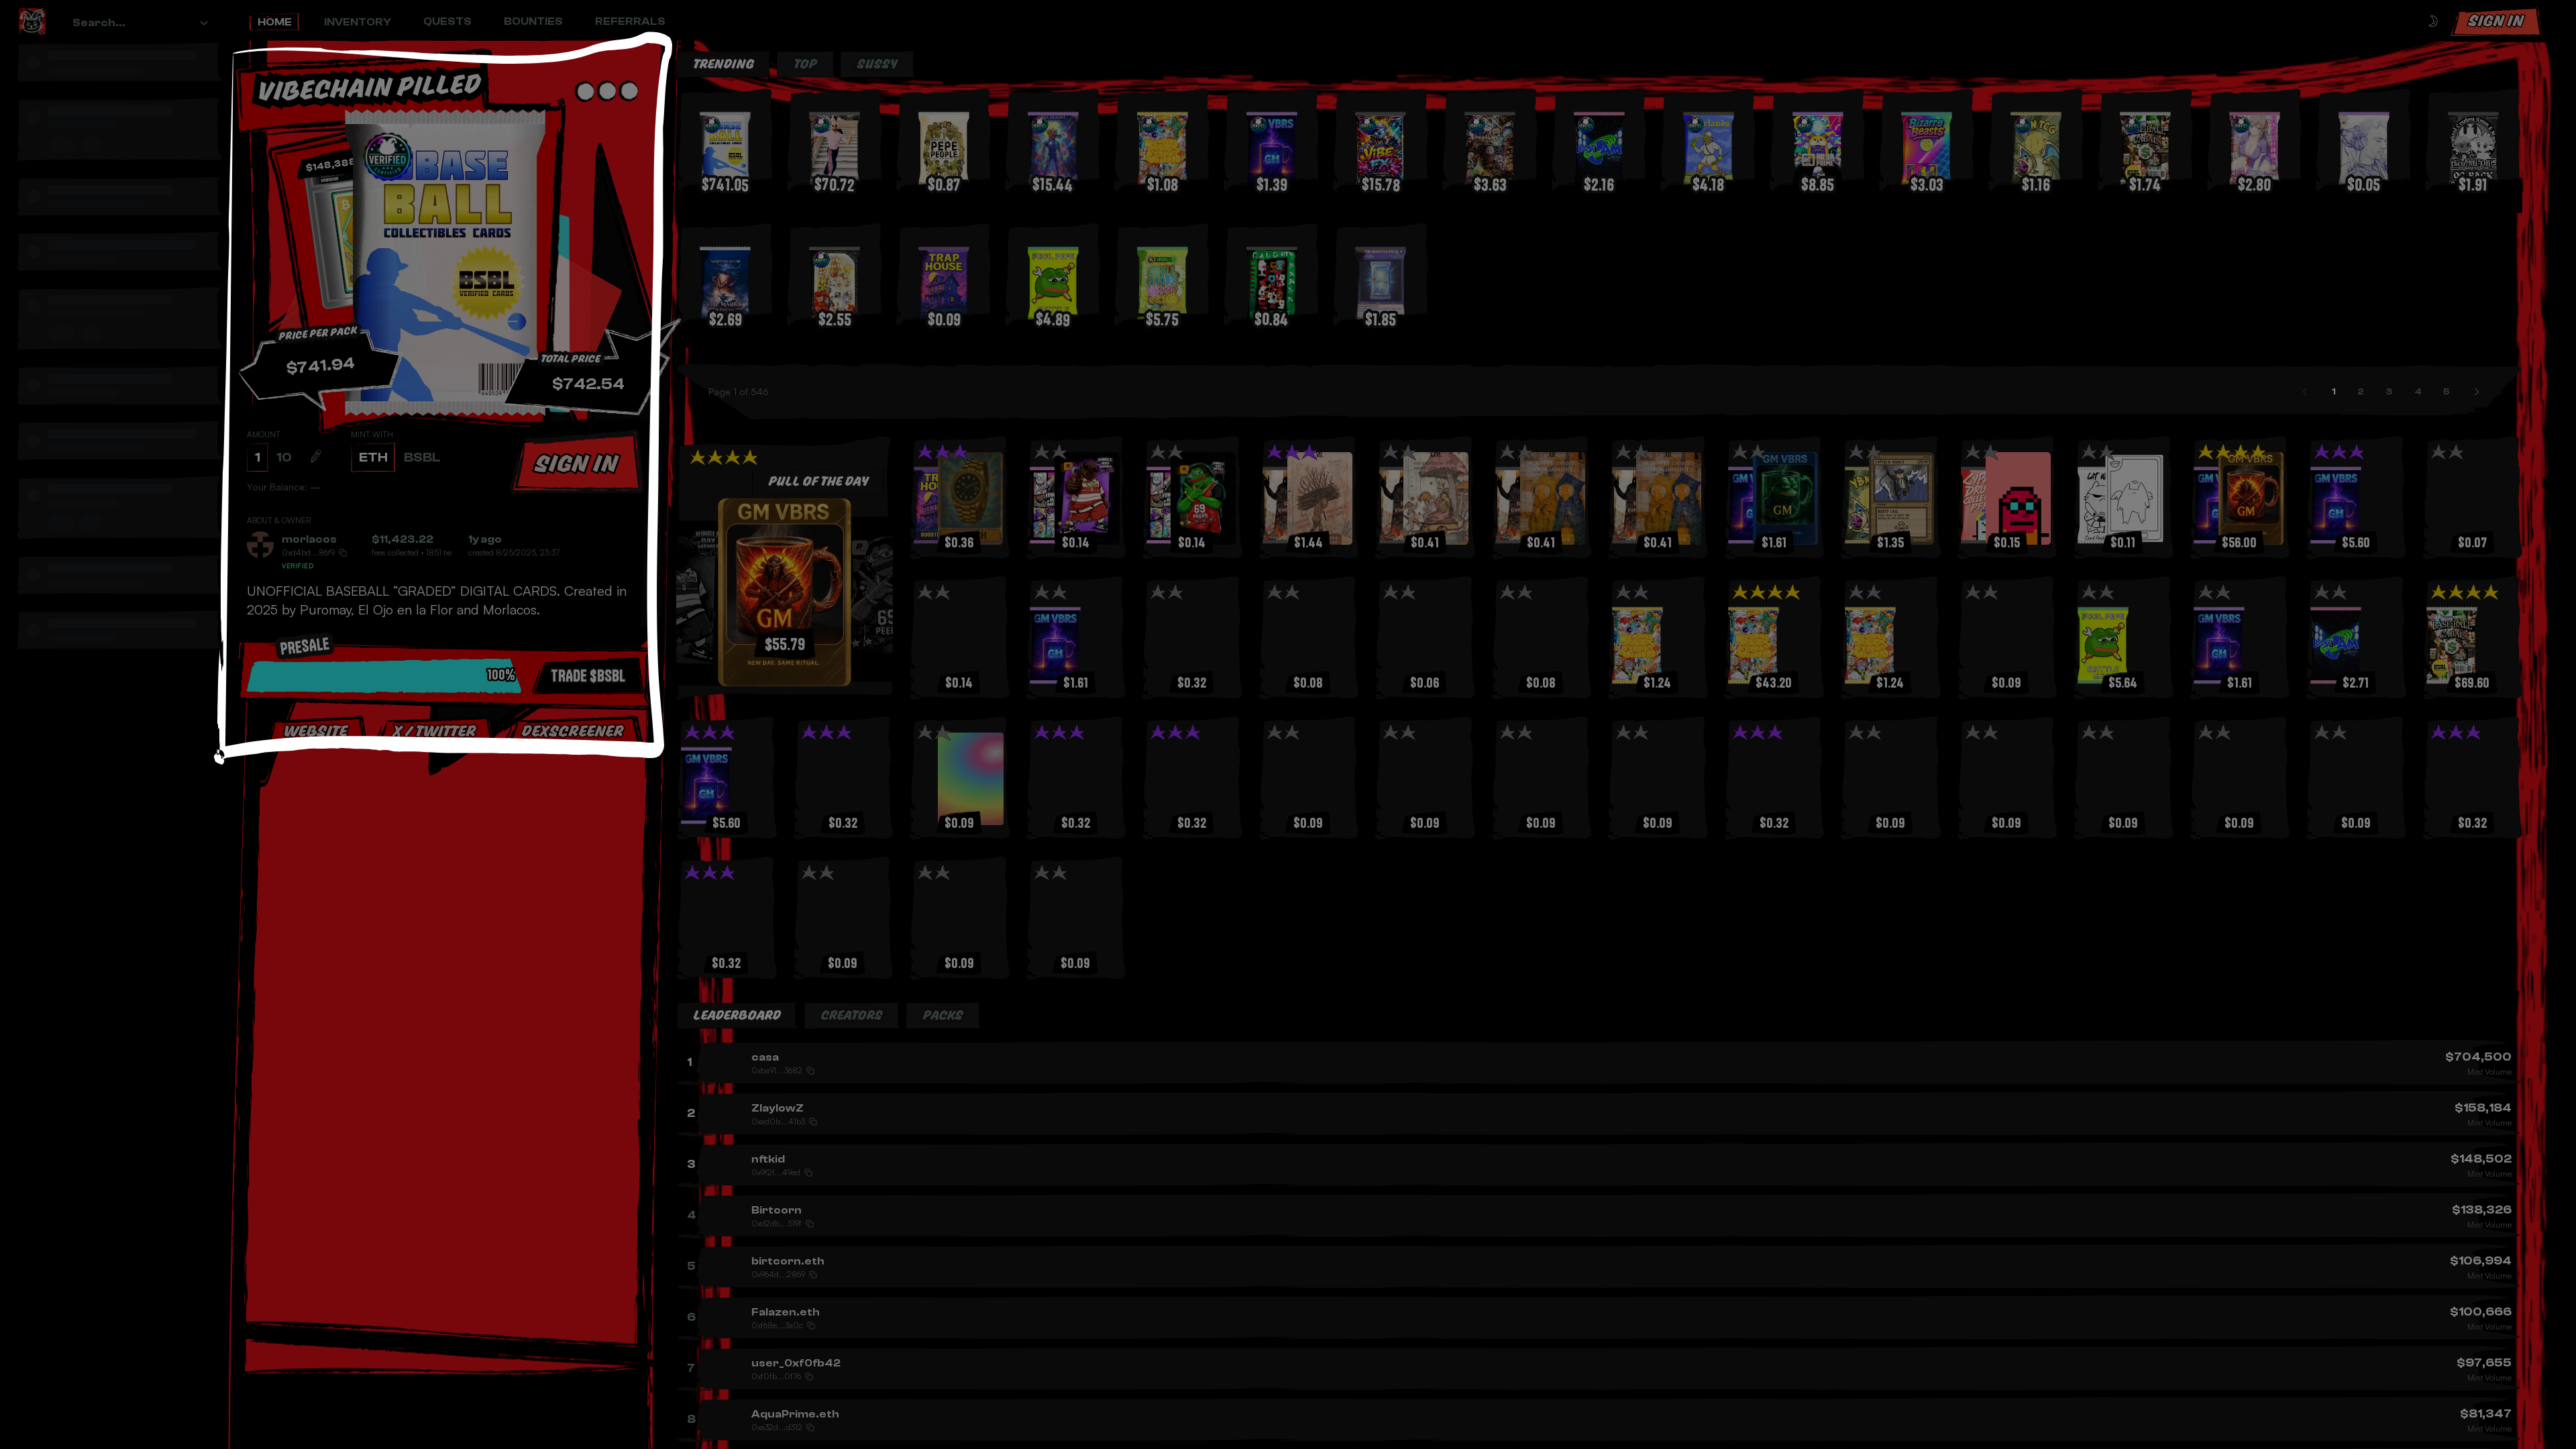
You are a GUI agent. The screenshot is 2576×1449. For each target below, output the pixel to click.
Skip (449, 871)
